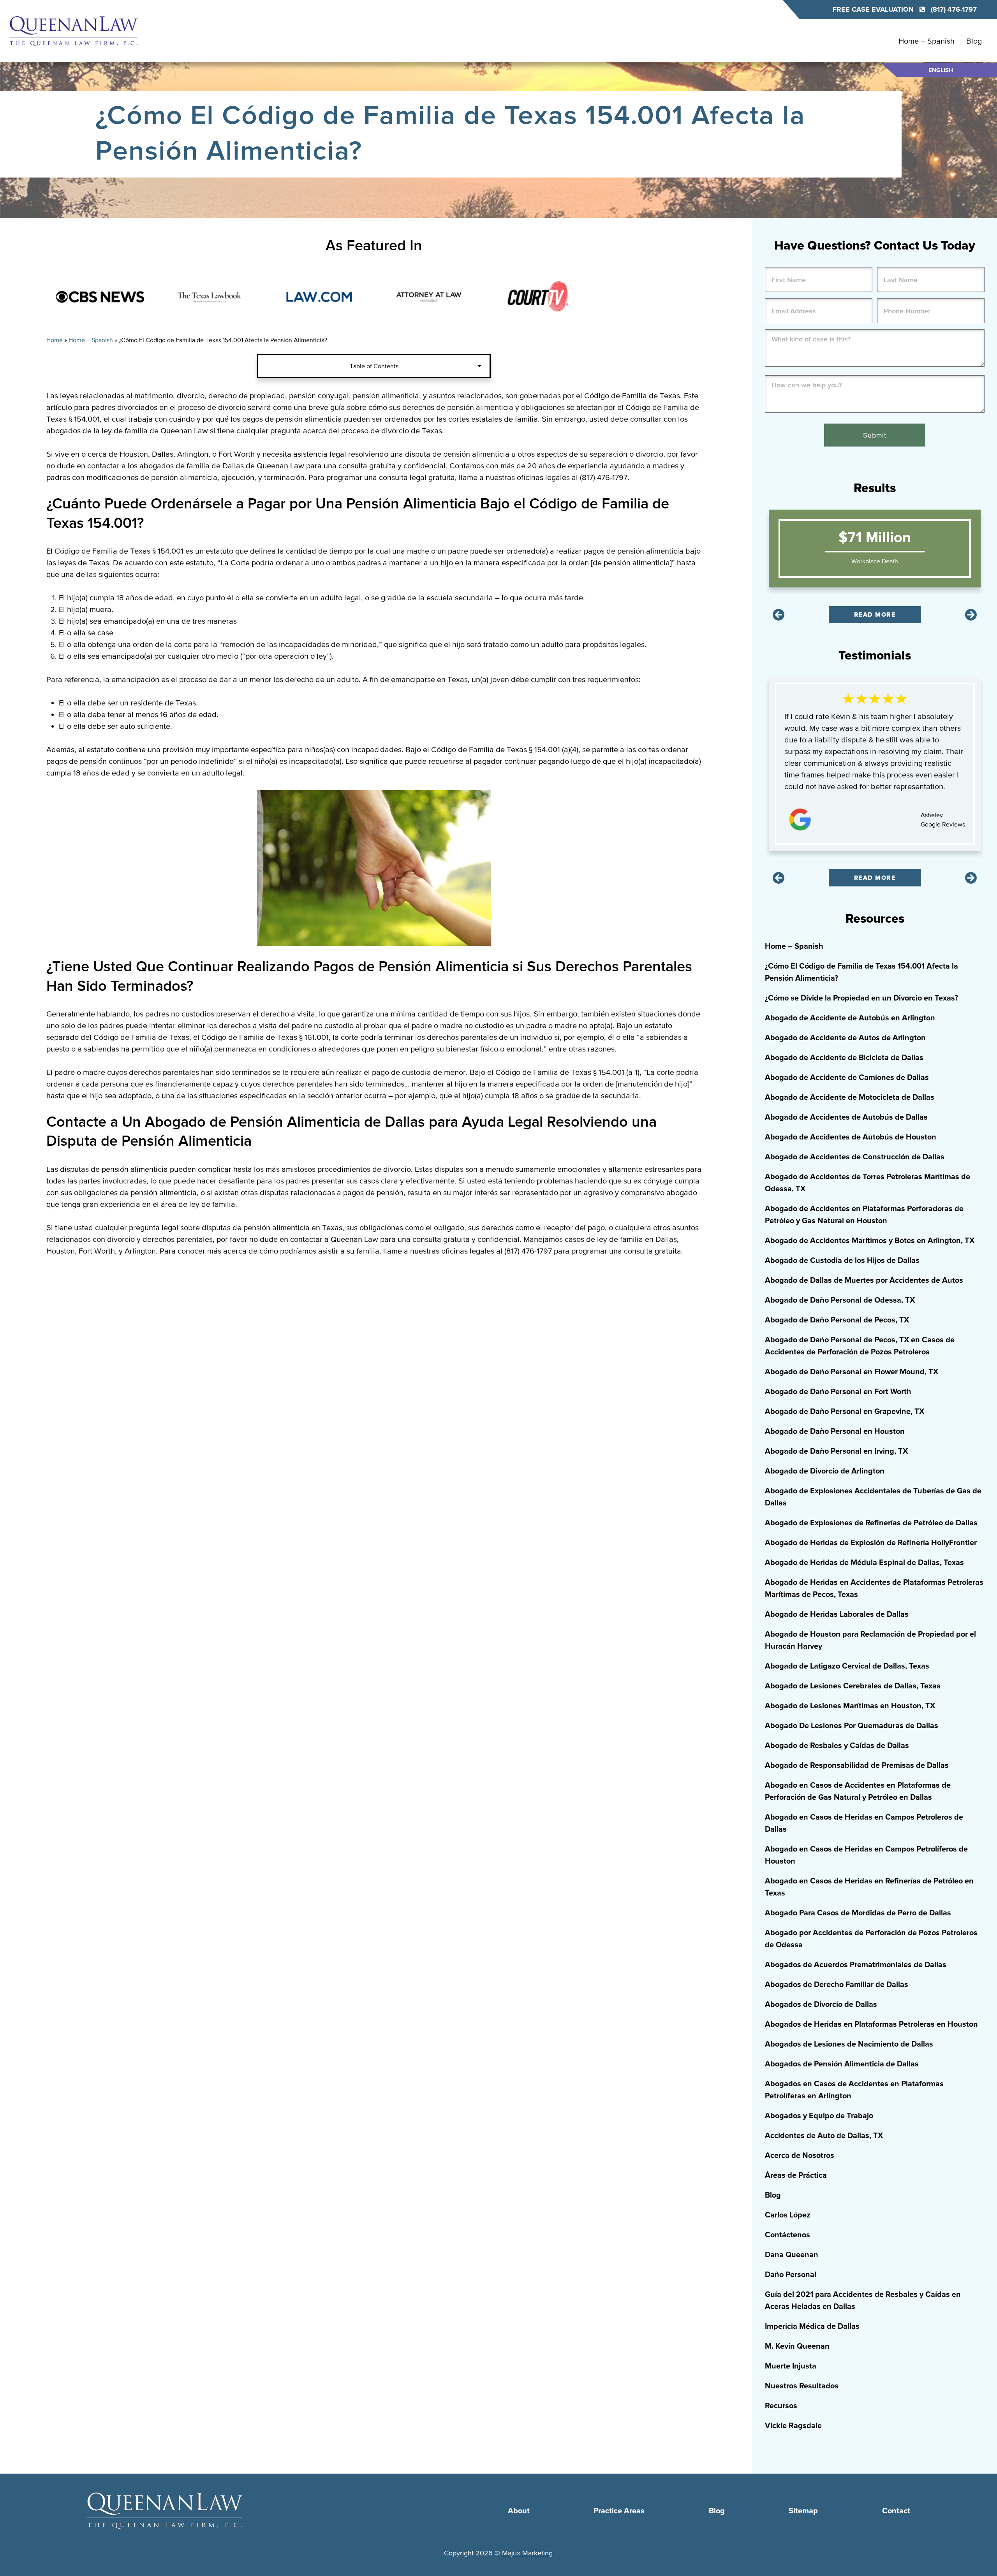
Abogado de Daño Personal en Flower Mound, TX (852, 1372)
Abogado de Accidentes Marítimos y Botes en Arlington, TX (870, 1241)
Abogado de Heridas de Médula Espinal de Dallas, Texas (864, 1563)
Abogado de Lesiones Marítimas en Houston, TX (850, 1706)
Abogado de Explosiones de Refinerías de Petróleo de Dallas (871, 1523)
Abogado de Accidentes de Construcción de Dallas (855, 1157)
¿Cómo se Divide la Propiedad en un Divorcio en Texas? (861, 998)
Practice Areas (619, 2511)
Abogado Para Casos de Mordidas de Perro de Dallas (858, 1913)
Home (55, 340)
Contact (896, 2511)
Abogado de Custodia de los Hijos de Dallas (842, 1261)
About (519, 2511)
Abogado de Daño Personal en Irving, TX (836, 1451)
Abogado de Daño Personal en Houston (835, 1431)
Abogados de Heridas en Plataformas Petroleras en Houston (871, 2024)
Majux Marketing (527, 2553)
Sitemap (803, 2511)
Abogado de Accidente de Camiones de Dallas (847, 1078)
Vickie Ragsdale (793, 2426)
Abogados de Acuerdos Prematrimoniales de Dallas (856, 1965)
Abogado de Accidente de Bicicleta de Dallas (844, 1058)
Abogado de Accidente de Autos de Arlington (845, 1038)
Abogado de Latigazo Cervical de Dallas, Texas (847, 1666)
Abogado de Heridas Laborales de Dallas (837, 1614)
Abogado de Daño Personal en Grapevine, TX (845, 1412)
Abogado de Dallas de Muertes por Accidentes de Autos (864, 1280)
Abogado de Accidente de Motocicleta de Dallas (850, 1097)
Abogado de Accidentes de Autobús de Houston (851, 1137)
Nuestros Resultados (802, 2386)
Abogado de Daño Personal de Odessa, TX (840, 1300)
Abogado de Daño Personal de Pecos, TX (837, 1320)
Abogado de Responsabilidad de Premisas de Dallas (857, 1765)
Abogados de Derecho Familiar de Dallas (837, 1985)
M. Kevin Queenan (797, 2346)
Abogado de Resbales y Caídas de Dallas (837, 1746)
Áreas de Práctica (796, 2175)
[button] (779, 615)
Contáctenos (787, 2235)
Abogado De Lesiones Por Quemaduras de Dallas (852, 1726)
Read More (875, 615)
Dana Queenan (792, 2255)
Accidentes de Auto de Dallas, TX (824, 2136)
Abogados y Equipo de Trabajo (819, 2116)
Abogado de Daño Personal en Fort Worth (838, 1392)
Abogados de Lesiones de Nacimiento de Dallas (849, 2044)
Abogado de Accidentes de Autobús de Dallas (846, 1117)
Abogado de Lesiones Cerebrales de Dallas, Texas (853, 1686)
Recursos (781, 2406)
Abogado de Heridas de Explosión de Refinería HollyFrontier (871, 1543)
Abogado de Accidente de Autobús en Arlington (850, 1018)
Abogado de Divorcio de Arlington (825, 1471)
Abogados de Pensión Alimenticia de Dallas (842, 2064)
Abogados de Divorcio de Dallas (821, 2005)
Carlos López (788, 2215)
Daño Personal (791, 2275)
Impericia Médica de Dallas (812, 2326)
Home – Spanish (927, 41)
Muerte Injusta (791, 2366)
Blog (974, 41)
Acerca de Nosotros (800, 2156)
